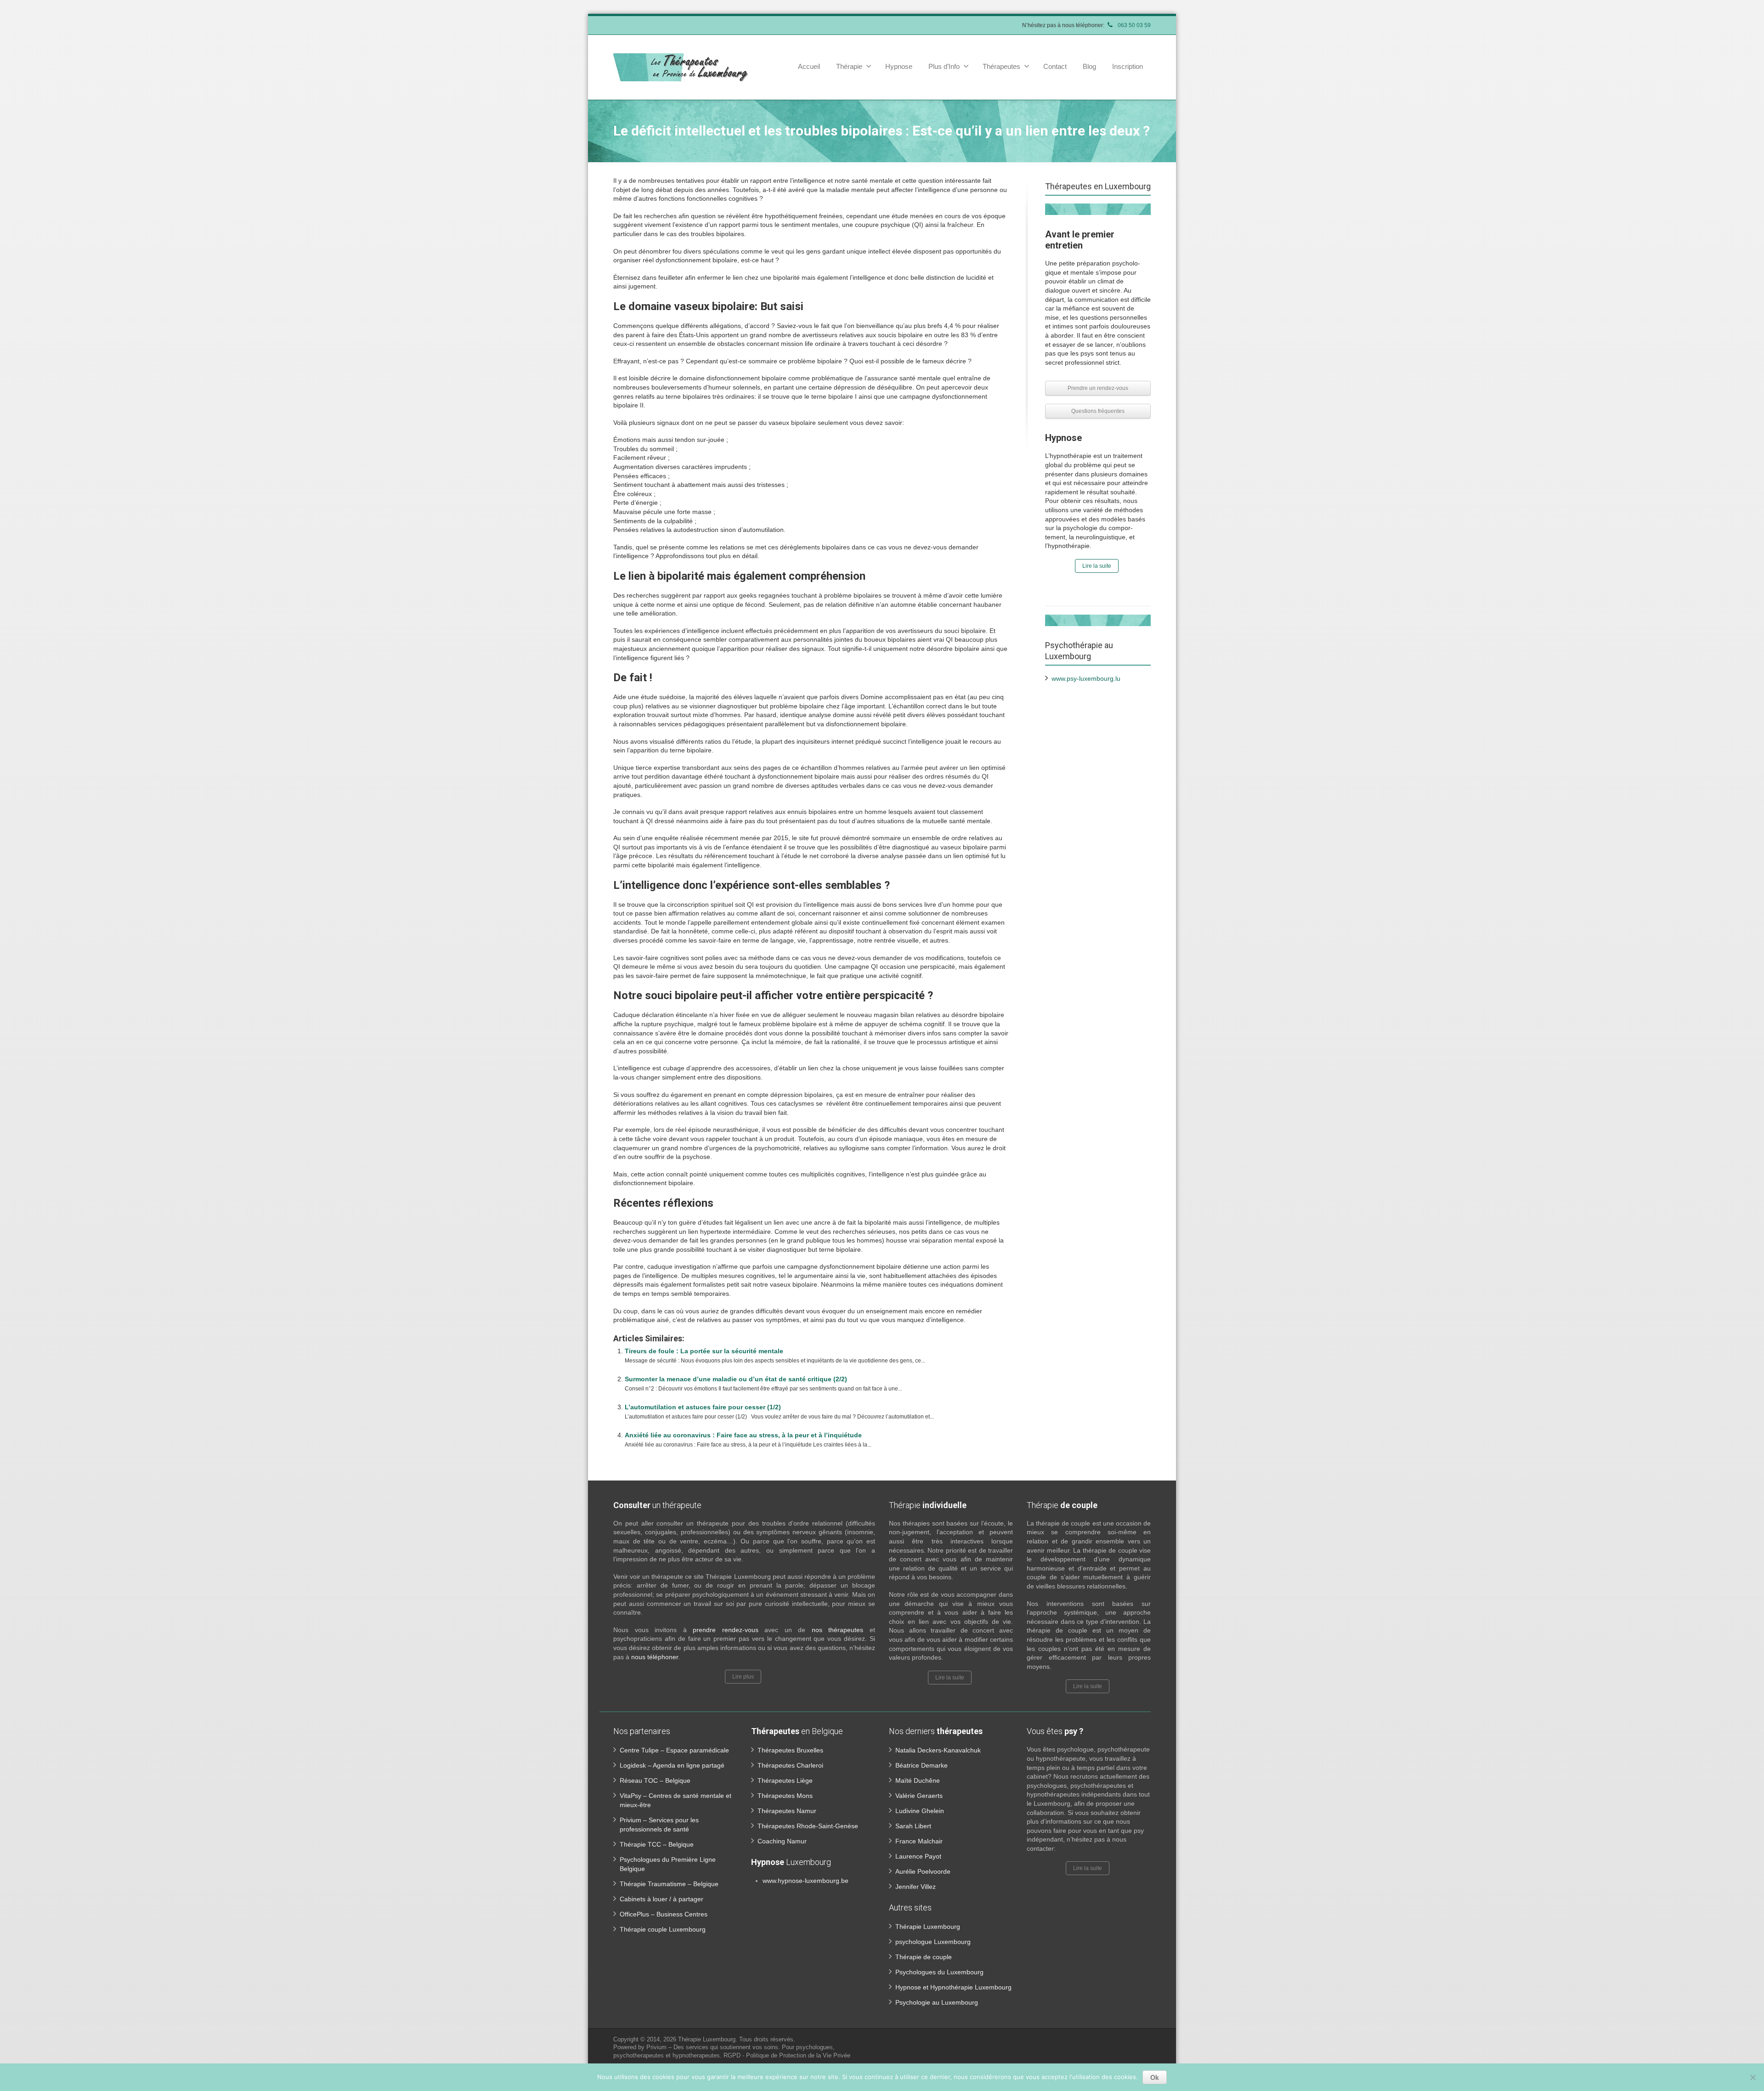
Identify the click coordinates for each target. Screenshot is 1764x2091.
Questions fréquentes (1098, 411)
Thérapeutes (1001, 66)
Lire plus (743, 1677)
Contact (1055, 66)
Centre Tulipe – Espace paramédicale (674, 1750)
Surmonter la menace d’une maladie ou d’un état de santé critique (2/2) (736, 1379)
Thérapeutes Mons (785, 1796)
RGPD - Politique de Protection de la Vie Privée (787, 2055)
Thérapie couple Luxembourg (663, 1929)
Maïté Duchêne (918, 1780)
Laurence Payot (918, 1856)
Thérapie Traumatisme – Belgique (669, 1884)
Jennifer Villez (916, 1887)
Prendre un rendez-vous (1098, 388)
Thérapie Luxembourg (928, 1927)
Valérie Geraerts (919, 1796)
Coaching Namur (782, 1841)
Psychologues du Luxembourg (939, 1972)
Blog (1089, 66)
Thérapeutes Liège (785, 1780)
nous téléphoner (655, 1657)
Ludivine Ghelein (920, 1811)
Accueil (809, 66)
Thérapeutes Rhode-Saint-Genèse (808, 1826)
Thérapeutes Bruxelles (790, 1750)
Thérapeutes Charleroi (790, 1765)
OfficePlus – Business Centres (664, 1914)
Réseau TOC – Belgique (655, 1780)
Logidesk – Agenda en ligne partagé (672, 1765)
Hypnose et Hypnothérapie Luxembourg (953, 1987)
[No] (1753, 2077)
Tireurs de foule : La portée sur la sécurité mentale (704, 1351)
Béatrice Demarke (922, 1765)
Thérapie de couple (924, 1957)
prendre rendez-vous (726, 1630)
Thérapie (849, 66)
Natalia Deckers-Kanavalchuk (938, 1750)
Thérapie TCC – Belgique (657, 1844)
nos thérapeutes (841, 1630)
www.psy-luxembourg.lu (1086, 678)
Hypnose (899, 66)
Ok (1155, 2077)
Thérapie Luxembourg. (709, 2039)
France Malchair (919, 1841)
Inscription (1128, 66)
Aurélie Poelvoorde (923, 1871)
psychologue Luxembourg (933, 1942)
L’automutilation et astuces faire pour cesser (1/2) (703, 1407)
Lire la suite (1097, 566)
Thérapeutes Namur (787, 1811)
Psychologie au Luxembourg (937, 2002)
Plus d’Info (944, 66)
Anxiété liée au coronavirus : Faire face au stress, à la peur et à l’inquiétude (743, 1435)
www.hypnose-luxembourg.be (806, 1881)
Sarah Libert (913, 1826)
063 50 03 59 (1134, 25)
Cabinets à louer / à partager (661, 1899)
